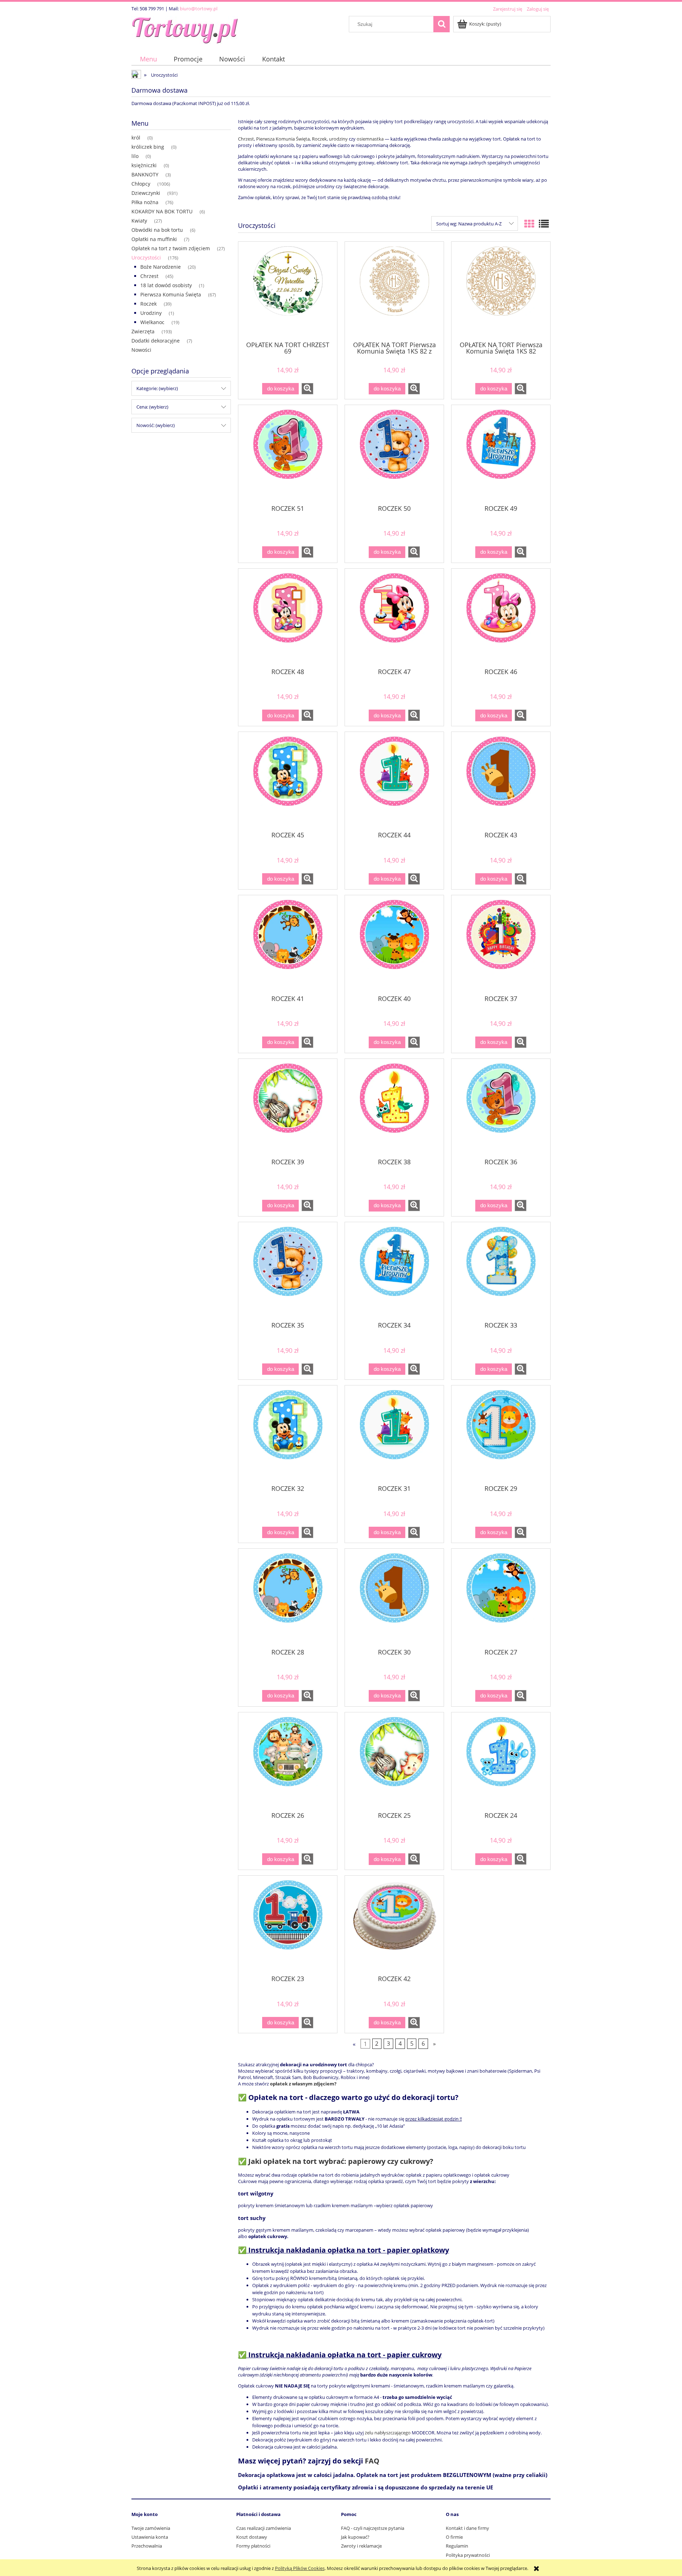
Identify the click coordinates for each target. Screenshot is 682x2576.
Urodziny (151, 313)
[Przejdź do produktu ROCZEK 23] (288, 1925)
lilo (135, 156)
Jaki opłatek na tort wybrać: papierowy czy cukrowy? (341, 2161)
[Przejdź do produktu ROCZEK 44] (394, 781)
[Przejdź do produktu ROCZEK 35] (288, 1271)
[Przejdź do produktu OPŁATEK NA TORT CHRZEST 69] (288, 291)
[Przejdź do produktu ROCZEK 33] (501, 1271)
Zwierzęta (143, 331)
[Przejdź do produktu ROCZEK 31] (394, 1434)
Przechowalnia (147, 2546)
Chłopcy (141, 184)
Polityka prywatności (468, 2555)
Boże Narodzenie (161, 267)
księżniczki (144, 165)
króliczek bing (148, 147)
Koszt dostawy (252, 2537)
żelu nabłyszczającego (388, 2433)
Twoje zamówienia (151, 2528)
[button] (307, 389)
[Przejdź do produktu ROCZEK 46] (501, 618)
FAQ (372, 2461)
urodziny (339, 139)
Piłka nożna (145, 202)
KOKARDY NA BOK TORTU (162, 211)
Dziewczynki (146, 193)
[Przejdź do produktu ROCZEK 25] (394, 1761)
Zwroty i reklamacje (361, 2546)
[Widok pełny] (544, 224)
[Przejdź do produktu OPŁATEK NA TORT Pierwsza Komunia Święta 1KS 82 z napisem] (394, 291)
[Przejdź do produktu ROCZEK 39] (288, 1108)
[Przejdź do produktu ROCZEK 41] (288, 944)
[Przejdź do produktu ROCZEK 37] (501, 944)
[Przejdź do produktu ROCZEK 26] (288, 1761)
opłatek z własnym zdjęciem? (303, 2084)
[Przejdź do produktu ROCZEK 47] (394, 618)
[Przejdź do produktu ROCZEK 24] (501, 1761)
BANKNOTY (145, 174)
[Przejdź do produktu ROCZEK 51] (288, 454)
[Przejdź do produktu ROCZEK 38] (394, 1108)
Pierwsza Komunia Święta (171, 294)
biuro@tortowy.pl (199, 9)
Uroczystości (146, 258)
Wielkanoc (152, 322)
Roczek (148, 304)
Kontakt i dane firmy (467, 2528)
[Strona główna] (185, 29)
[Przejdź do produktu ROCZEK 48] (288, 618)
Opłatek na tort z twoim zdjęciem (171, 248)
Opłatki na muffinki (154, 239)
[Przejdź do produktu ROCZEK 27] (501, 1598)
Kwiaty (139, 221)
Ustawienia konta (150, 2537)
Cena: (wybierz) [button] (152, 407)
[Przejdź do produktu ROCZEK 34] (394, 1271)
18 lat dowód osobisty (166, 285)
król (136, 138)
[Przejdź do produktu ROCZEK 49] (501, 454)
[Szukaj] (442, 24)
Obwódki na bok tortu (157, 230)
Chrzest (149, 276)
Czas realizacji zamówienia (264, 2528)
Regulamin (457, 2546)
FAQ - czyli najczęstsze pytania (373, 2528)
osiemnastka (370, 139)
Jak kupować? (355, 2537)
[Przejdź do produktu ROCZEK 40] (394, 944)
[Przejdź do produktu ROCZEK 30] (394, 1598)
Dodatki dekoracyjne (156, 341)
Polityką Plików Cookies (300, 2568)
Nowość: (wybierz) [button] (156, 425)
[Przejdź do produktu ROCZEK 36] (501, 1108)
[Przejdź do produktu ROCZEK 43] (501, 781)
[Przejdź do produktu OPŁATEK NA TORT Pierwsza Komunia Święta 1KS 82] (501, 291)
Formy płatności (253, 2546)
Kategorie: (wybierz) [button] (157, 388)
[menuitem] (148, 59)
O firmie (454, 2537)
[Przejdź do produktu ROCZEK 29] (501, 1434)
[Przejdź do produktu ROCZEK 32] (288, 1434)
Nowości (141, 350)
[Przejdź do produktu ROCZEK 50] (394, 454)
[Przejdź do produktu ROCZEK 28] (288, 1598)
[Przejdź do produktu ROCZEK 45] (288, 781)
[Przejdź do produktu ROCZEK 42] (394, 1925)
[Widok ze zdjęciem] (529, 224)
